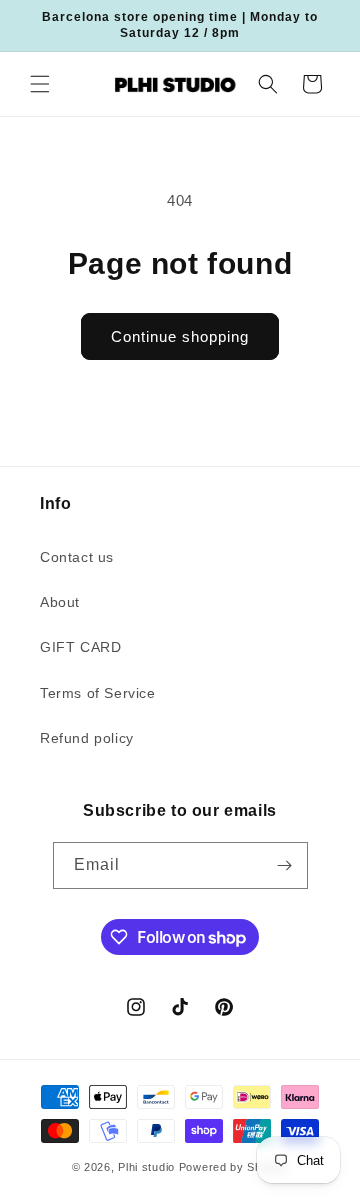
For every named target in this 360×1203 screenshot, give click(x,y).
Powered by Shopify (234, 1167)
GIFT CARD (80, 647)
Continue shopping (180, 336)
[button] (40, 84)
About (60, 602)
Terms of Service (98, 693)
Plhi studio (146, 1167)
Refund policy (87, 738)
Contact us (77, 557)
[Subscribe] (285, 865)
